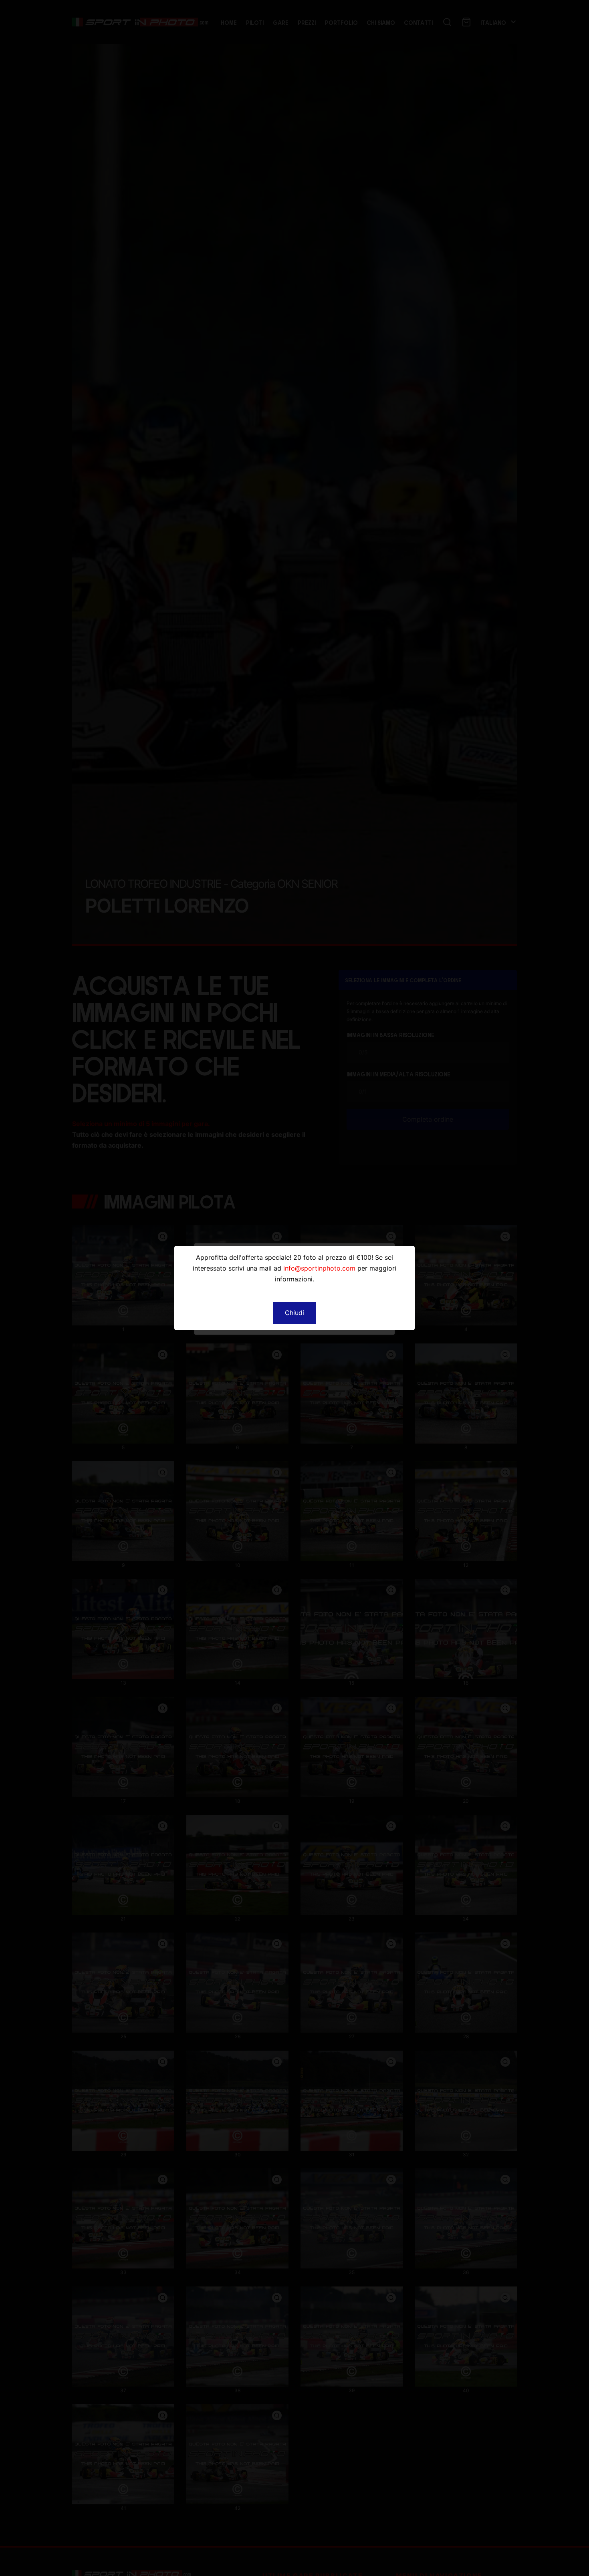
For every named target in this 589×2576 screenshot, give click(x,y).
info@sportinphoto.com (319, 1268)
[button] (294, 1313)
